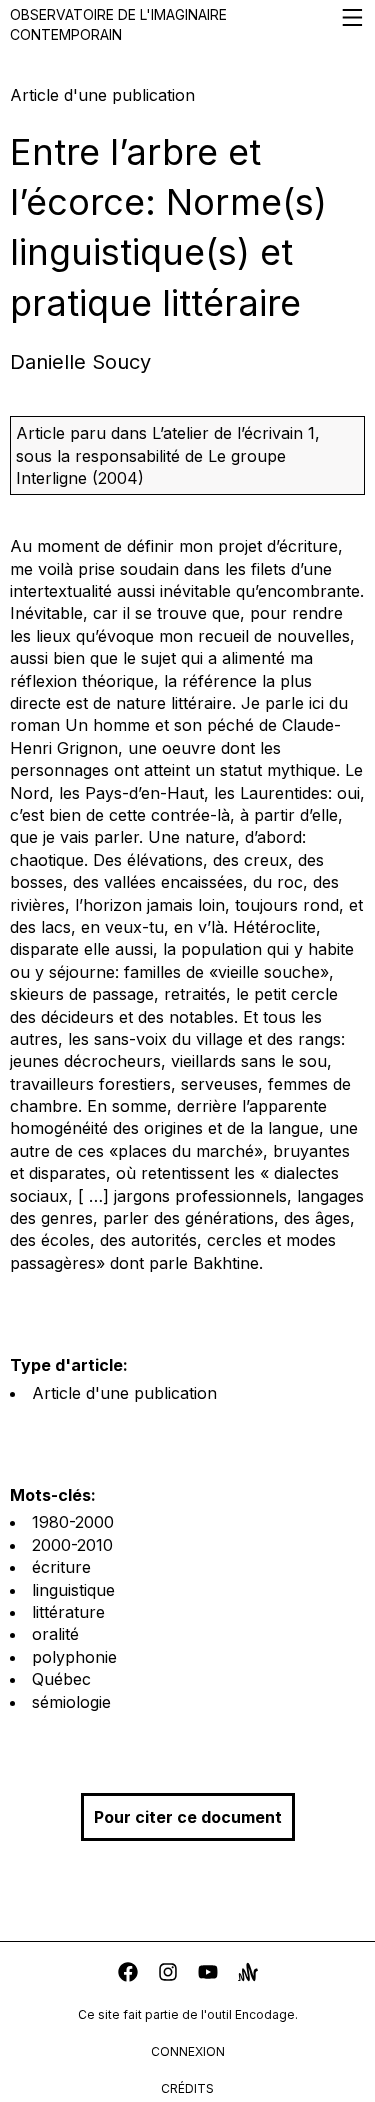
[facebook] (128, 1974)
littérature (68, 1612)
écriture (61, 1567)
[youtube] (208, 1974)
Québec (61, 1679)
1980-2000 (73, 1522)
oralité (55, 1634)
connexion (188, 2051)
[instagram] (168, 1974)
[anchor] (248, 1974)
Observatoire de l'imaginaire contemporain (118, 24)
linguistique (73, 1590)
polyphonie (74, 1657)
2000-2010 (72, 1545)
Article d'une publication (124, 1393)
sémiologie (71, 1702)
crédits (187, 2088)
